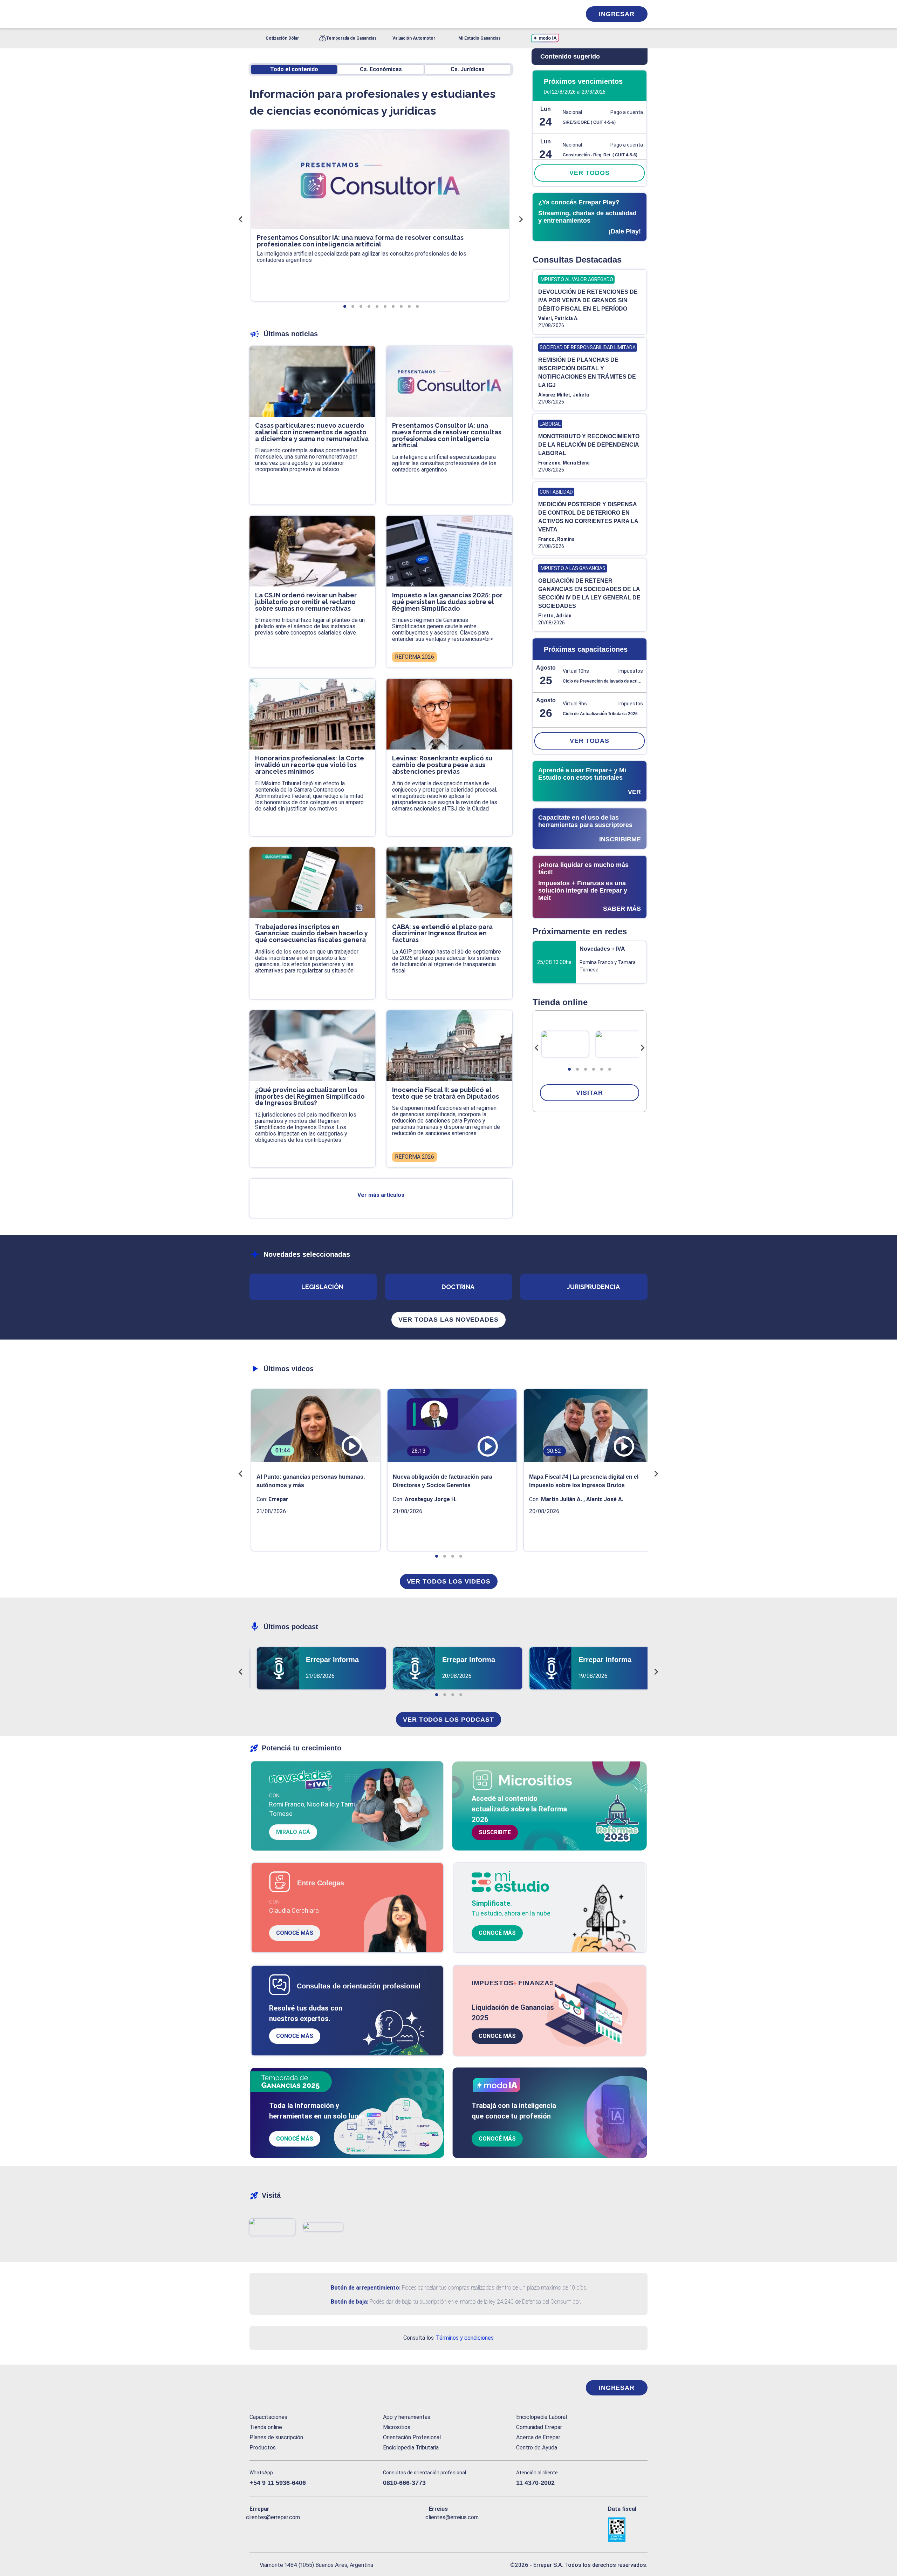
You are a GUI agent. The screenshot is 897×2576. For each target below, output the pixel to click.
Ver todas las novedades (448, 1320)
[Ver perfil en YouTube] (301, 2529)
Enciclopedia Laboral (542, 2417)
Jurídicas (468, 69)
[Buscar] (343, 14)
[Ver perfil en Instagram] (316, 2529)
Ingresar (617, 14)
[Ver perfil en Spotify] (346, 2529)
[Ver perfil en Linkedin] (285, 2529)
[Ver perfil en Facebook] (255, 2529)
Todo (294, 69)
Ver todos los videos (449, 1581)
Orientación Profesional (412, 2437)
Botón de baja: (350, 2302)
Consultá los (448, 2338)
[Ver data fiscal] (628, 2530)
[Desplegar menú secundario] (554, 14)
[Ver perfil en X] (270, 2529)
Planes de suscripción (276, 2437)
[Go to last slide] (537, 1048)
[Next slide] (642, 1048)
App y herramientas (407, 2417)
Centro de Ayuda (537, 2448)
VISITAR (589, 1093)
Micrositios (397, 2427)
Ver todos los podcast (448, 1720)
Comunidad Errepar (539, 2427)
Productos (263, 2448)
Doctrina (458, 1287)
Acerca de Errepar (538, 2437)
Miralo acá (293, 1832)
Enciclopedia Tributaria (411, 2448)
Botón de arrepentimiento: (366, 2288)
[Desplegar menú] (254, 14)
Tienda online (266, 2427)
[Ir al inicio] (278, 2388)
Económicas (381, 69)
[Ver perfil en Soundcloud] (331, 2529)
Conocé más (295, 1933)
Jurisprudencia (593, 1287)
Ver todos (589, 173)
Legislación (322, 1287)
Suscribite (495, 1832)
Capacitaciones (268, 2417)
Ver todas (590, 741)
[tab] (569, 1069)
